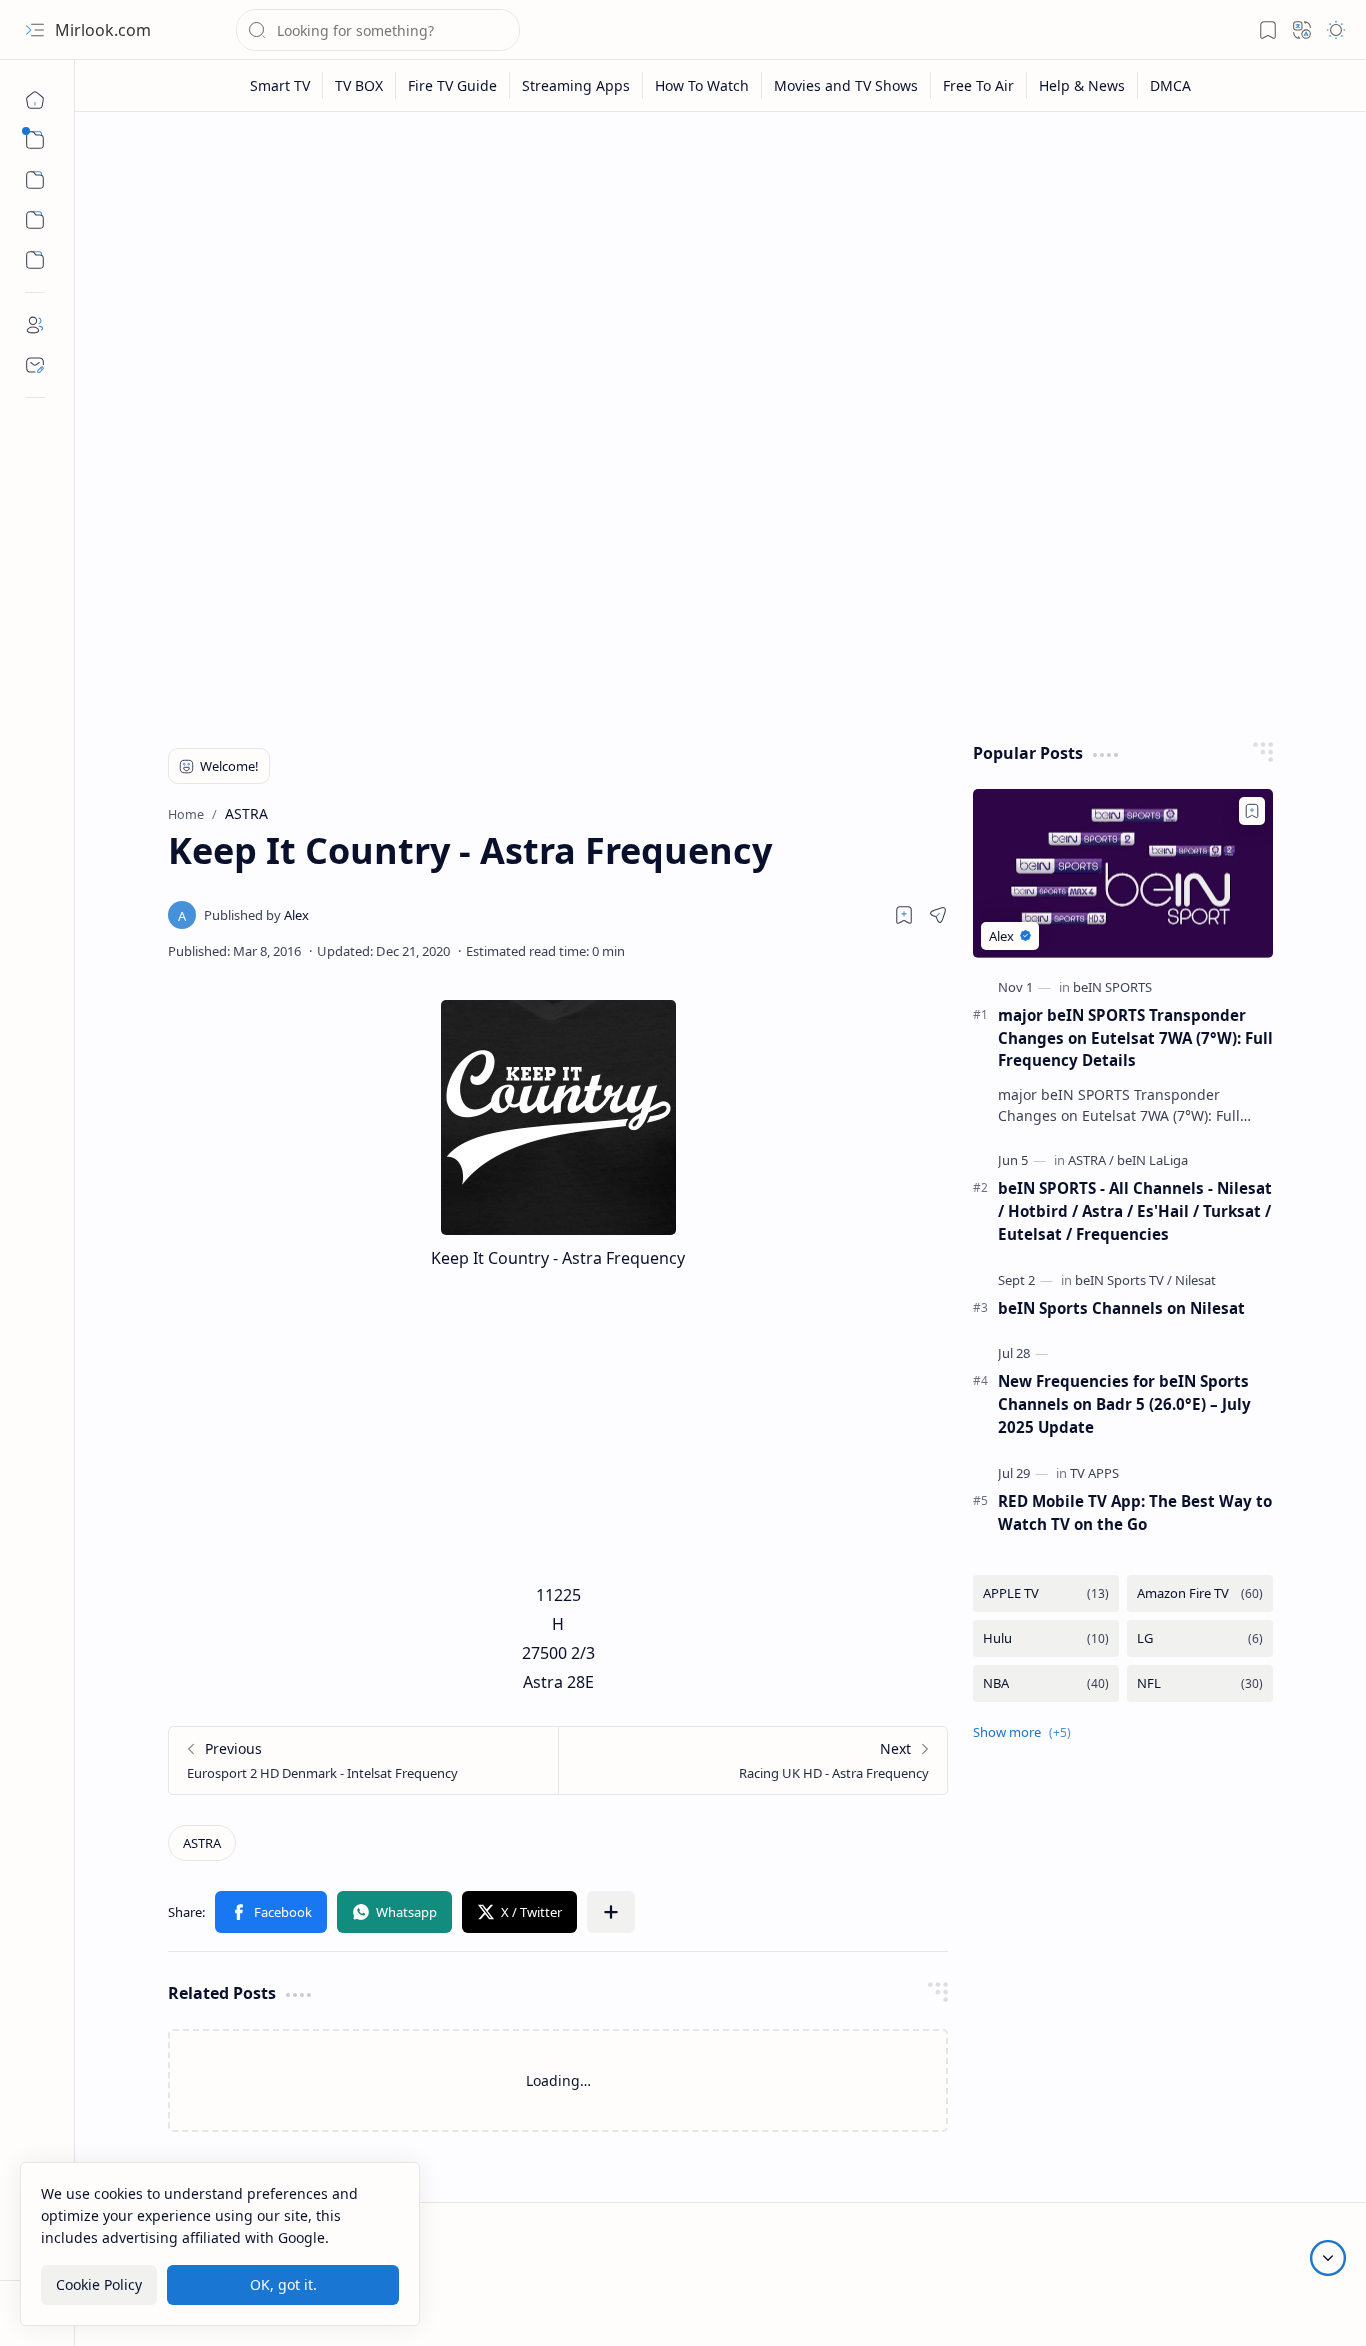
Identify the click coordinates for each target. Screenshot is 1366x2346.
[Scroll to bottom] (1328, 2258)
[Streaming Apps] (576, 85)
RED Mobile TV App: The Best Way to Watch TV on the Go (1135, 1512)
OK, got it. (283, 2284)
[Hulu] (1046, 1638)
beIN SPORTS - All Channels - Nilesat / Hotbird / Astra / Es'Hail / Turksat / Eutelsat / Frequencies (1135, 1211)
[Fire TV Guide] (453, 85)
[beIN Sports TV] (1123, 1280)
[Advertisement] (721, 282)
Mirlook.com (103, 30)
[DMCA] (1170, 85)
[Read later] (904, 915)
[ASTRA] (202, 1843)
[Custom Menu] (35, 220)
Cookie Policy (99, 2284)
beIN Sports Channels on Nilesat (1121, 1308)
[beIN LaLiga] (1152, 1160)
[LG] (1200, 1638)
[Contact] (35, 365)
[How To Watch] (702, 85)
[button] (35, 30)
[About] (35, 325)
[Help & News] (1082, 85)
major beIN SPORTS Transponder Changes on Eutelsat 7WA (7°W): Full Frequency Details (1135, 1038)
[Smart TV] (280, 85)
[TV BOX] (359, 85)
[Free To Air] (979, 85)
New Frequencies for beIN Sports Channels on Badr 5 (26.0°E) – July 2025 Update (1124, 1404)
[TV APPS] (1094, 1473)
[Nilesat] (1195, 1280)
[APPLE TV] (1046, 1593)
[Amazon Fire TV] (1200, 1593)
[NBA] (1046, 1683)
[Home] (35, 100)
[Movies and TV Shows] (846, 85)
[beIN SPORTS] (1112, 987)
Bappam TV (1299, 2305)
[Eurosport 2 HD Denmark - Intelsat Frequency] (363, 1760)
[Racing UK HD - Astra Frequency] (752, 1760)
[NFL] (1200, 1683)
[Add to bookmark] (1252, 811)
